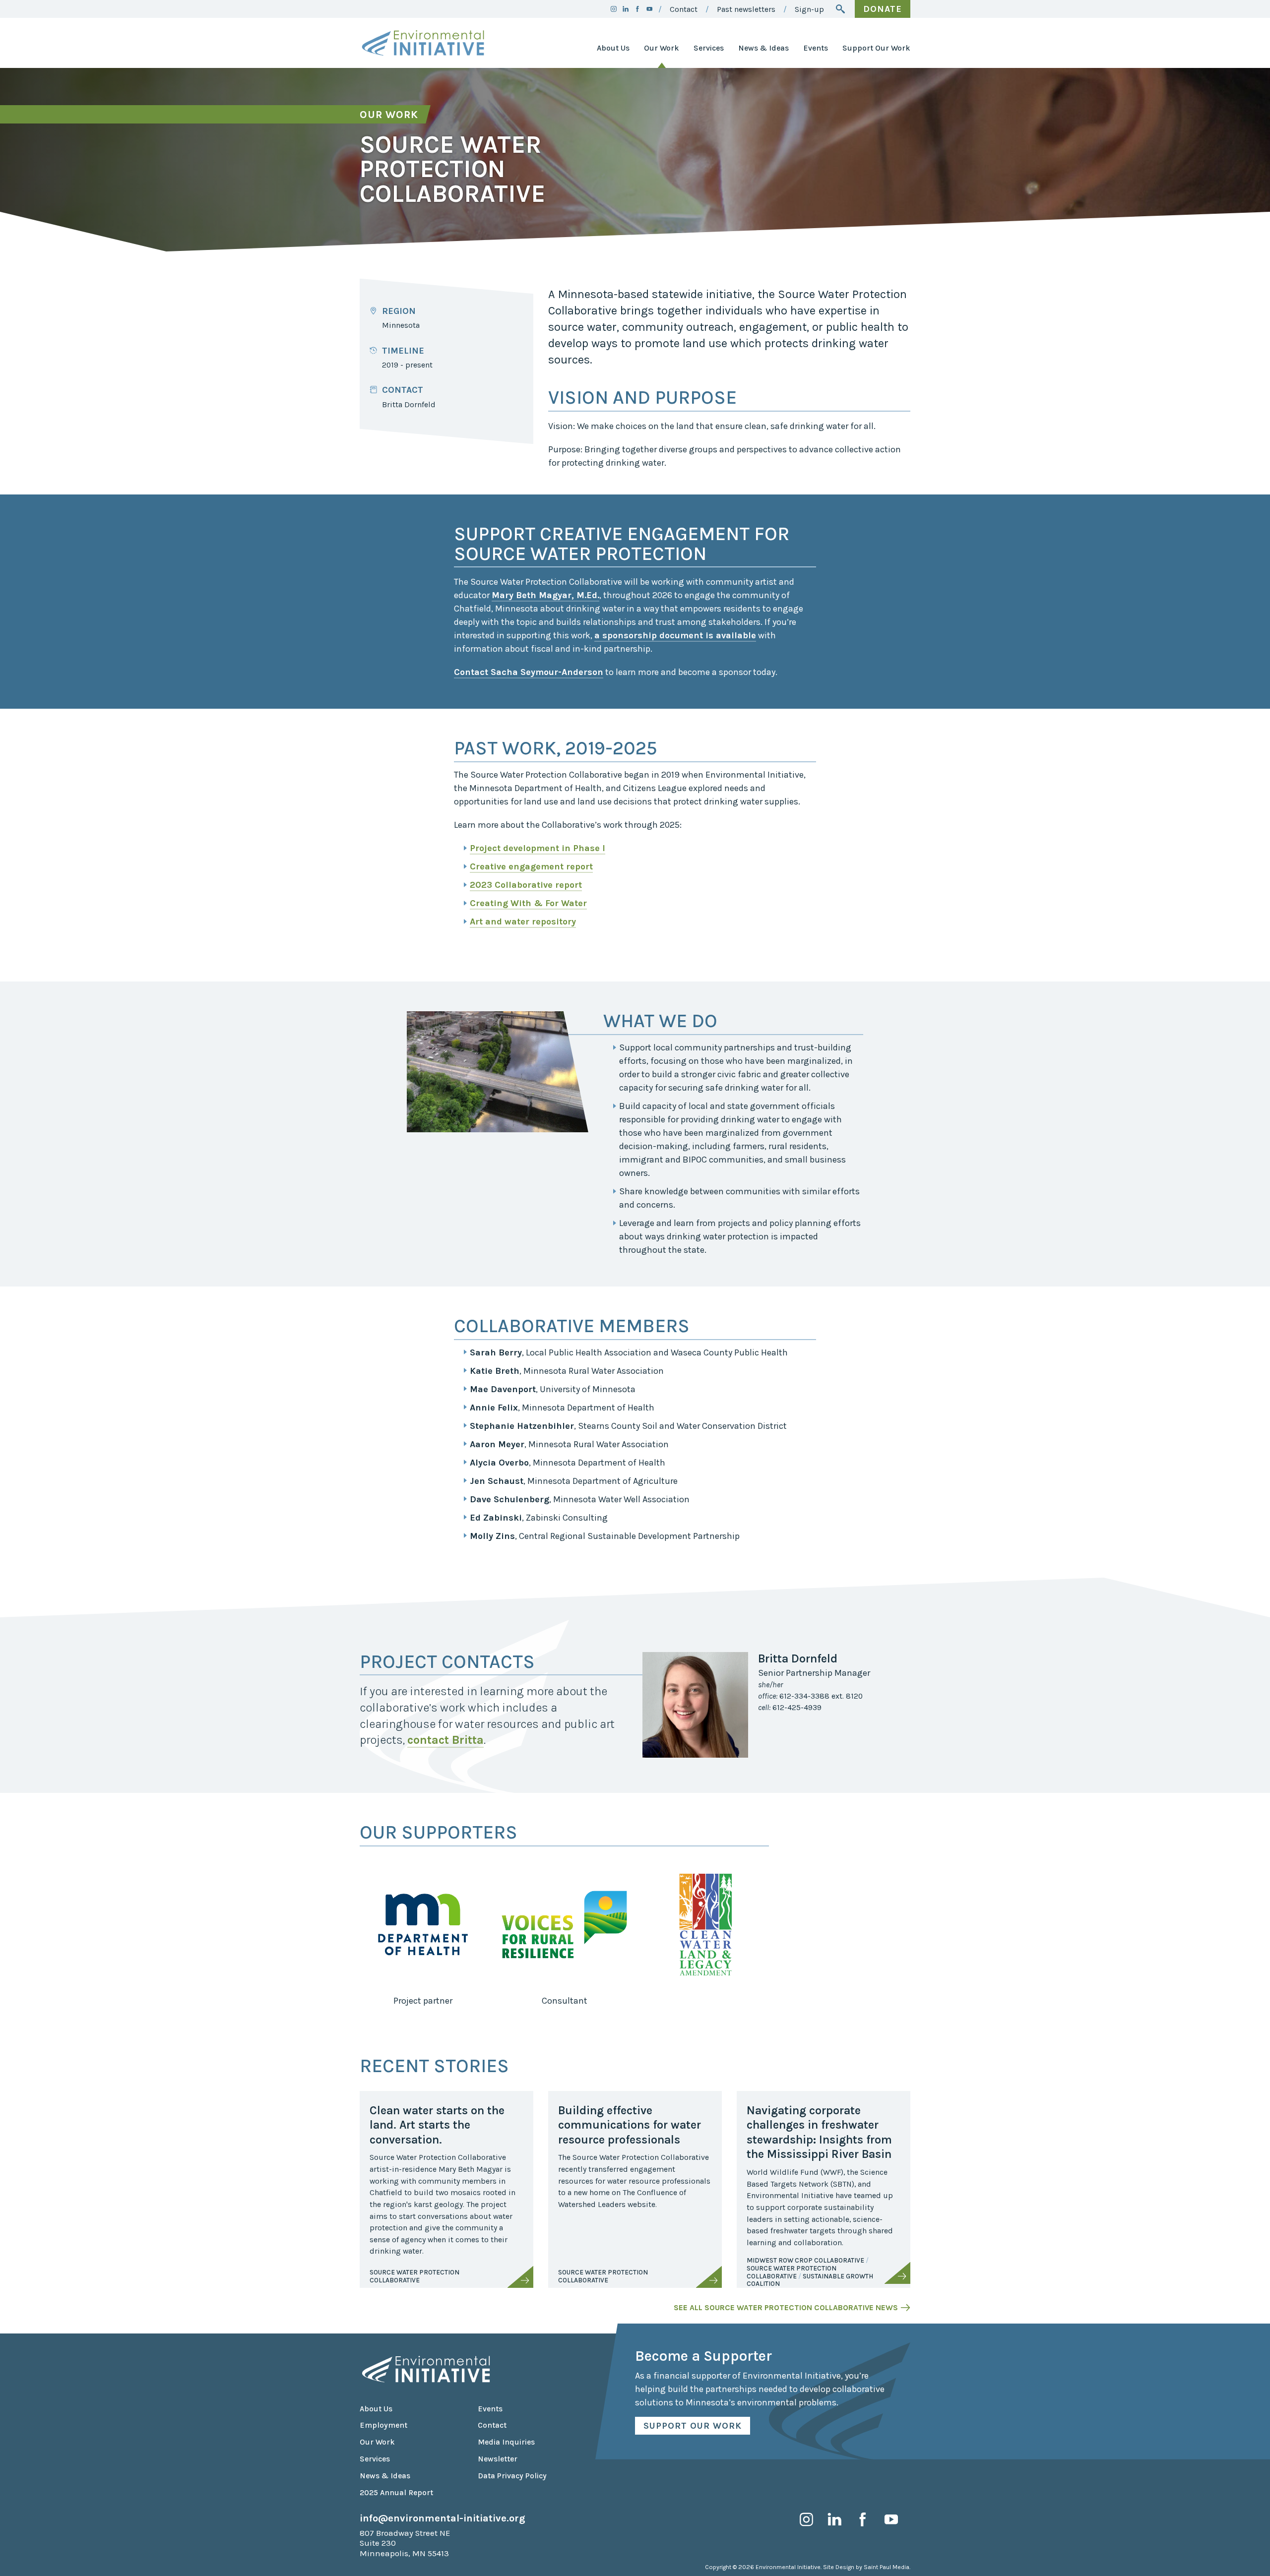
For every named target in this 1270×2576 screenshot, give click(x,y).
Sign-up (809, 9)
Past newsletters (746, 9)
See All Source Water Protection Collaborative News (786, 2308)
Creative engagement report (531, 866)
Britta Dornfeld (409, 405)
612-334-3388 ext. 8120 (810, 1696)
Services (709, 48)
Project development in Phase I (538, 848)
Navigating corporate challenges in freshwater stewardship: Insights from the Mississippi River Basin (819, 2132)
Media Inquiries (506, 2442)
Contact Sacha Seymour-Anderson (529, 672)
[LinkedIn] (626, 9)
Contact (684, 9)
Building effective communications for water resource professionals (630, 2125)
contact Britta (445, 1740)
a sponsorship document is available (675, 635)
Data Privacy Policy (512, 2476)
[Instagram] (614, 9)
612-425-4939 (790, 1708)
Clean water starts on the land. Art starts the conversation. (437, 2125)
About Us (613, 48)
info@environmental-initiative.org (443, 2518)
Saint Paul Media (887, 2567)
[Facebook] (637, 9)
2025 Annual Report (396, 2493)
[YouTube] (649, 9)
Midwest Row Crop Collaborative (805, 2260)
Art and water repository (523, 921)
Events (816, 48)
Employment (383, 2425)
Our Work (662, 48)
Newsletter (498, 2459)
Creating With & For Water (528, 903)
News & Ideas (763, 48)
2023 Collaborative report (526, 885)
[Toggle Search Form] (840, 9)
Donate (883, 9)
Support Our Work (876, 48)
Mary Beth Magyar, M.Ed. (545, 595)
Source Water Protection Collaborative (414, 2276)
